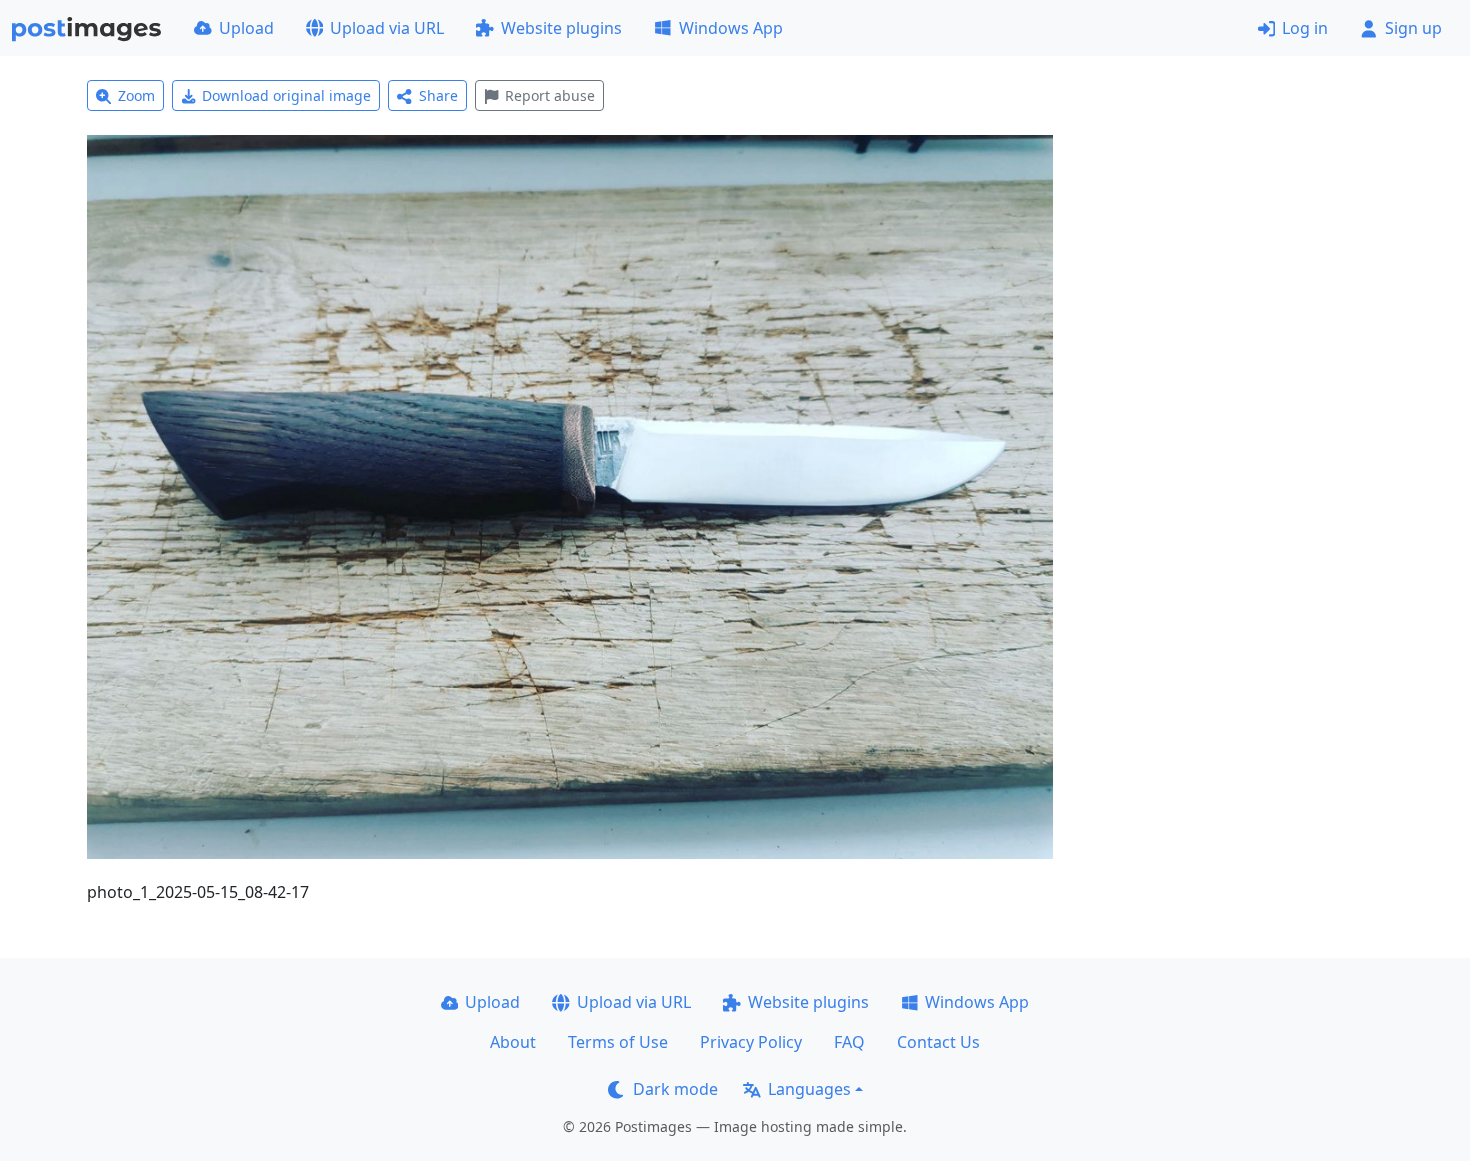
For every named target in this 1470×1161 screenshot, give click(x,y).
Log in (1305, 28)
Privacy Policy (751, 1042)
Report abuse (550, 95)
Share (438, 95)
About (513, 1042)
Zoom (136, 95)
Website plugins (561, 28)
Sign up (1413, 28)
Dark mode (675, 1089)
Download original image (286, 95)
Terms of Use (618, 1042)
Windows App (731, 28)
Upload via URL (387, 28)
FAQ (849, 1042)
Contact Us (938, 1042)
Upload (246, 28)
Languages (809, 1089)
